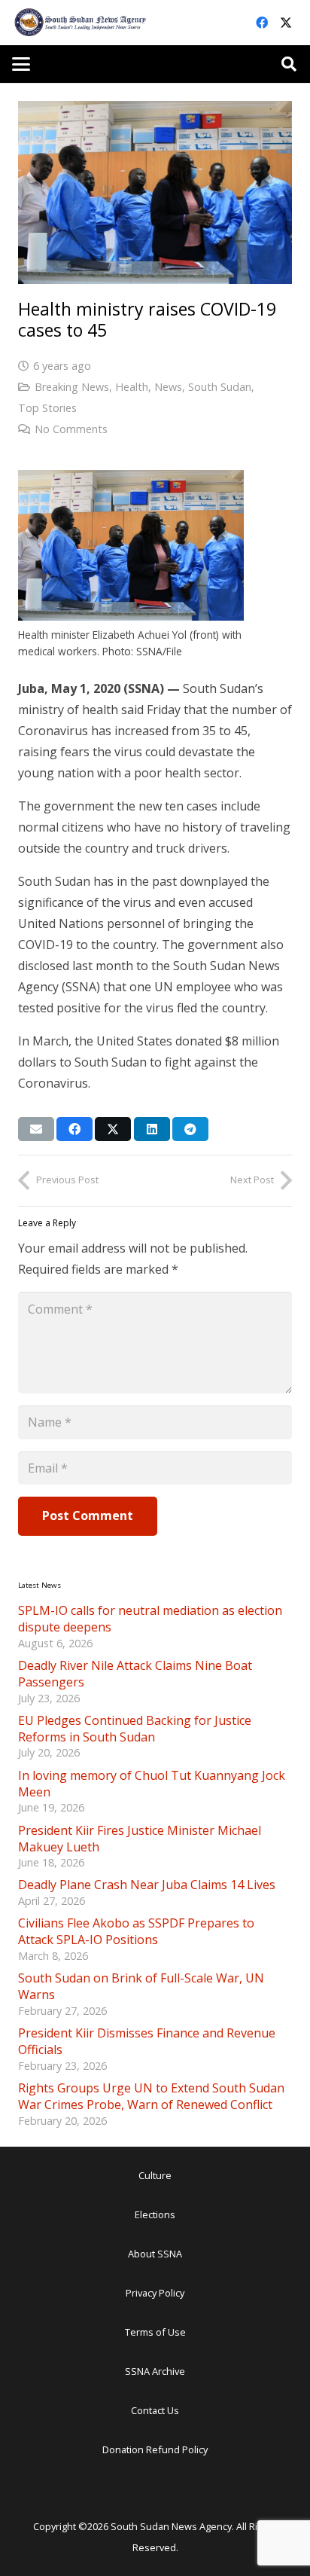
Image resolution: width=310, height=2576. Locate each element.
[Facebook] (262, 23)
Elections (155, 2214)
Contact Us (155, 2410)
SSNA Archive (155, 2371)
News (168, 387)
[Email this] (36, 1129)
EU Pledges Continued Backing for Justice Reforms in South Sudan (135, 1729)
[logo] (81, 23)
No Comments (71, 429)
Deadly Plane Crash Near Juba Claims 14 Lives (147, 1885)
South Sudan (220, 387)
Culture (155, 2175)
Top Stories (47, 408)
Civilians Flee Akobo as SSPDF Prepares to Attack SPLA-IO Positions (136, 1931)
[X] (286, 23)
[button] (21, 64)
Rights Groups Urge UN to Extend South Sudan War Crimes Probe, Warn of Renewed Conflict (151, 2096)
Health (132, 387)
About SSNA (155, 2254)
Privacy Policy (155, 2293)
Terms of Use (155, 2332)
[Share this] (74, 1129)
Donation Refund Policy (155, 2449)
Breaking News (72, 387)
